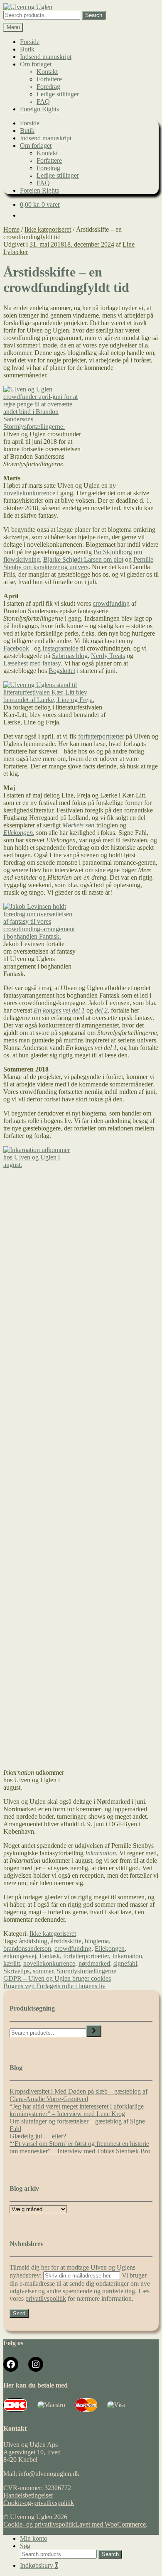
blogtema (97, 1941)
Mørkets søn (78, 825)
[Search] (94, 2031)
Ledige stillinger (58, 94)
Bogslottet (62, 671)
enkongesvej (20, 1956)
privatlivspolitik (46, 2298)
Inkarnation (101, 1853)
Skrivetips (16, 1971)
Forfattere (49, 79)
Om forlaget (36, 64)
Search (94, 15)
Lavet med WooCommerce (110, 2524)
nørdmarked (94, 1963)
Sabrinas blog (70, 656)
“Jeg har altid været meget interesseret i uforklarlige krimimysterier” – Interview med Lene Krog (77, 2110)
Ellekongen (18, 833)
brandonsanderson (27, 1949)
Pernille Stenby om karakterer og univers (78, 563)
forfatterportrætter (101, 736)
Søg (25, 2546)
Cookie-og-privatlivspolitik (39, 2503)
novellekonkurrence (29, 493)
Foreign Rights (39, 109)
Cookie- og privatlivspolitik (39, 2524)
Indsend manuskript (46, 57)
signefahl (125, 1963)
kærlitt (12, 1963)
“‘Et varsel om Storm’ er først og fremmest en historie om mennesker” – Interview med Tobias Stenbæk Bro (80, 2147)
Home (11, 229)
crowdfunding (111, 603)
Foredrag (48, 87)
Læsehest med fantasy (32, 663)
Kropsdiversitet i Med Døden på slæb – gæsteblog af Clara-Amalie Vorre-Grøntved (79, 2095)
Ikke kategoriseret (48, 229)
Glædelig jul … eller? (38, 2136)
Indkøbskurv (39, 2565)
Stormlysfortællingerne (86, 1971)
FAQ (43, 102)
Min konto (34, 2538)
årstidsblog (33, 1941)
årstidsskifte (66, 1941)
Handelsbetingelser (28, 2495)
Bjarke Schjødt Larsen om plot (83, 559)
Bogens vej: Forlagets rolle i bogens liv (54, 1986)
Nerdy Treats (108, 656)
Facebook (16, 648)
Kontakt (47, 72)
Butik (27, 49)
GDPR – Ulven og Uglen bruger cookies (57, 1978)
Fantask (50, 1956)
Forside (30, 42)
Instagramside (60, 648)
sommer (43, 1971)
